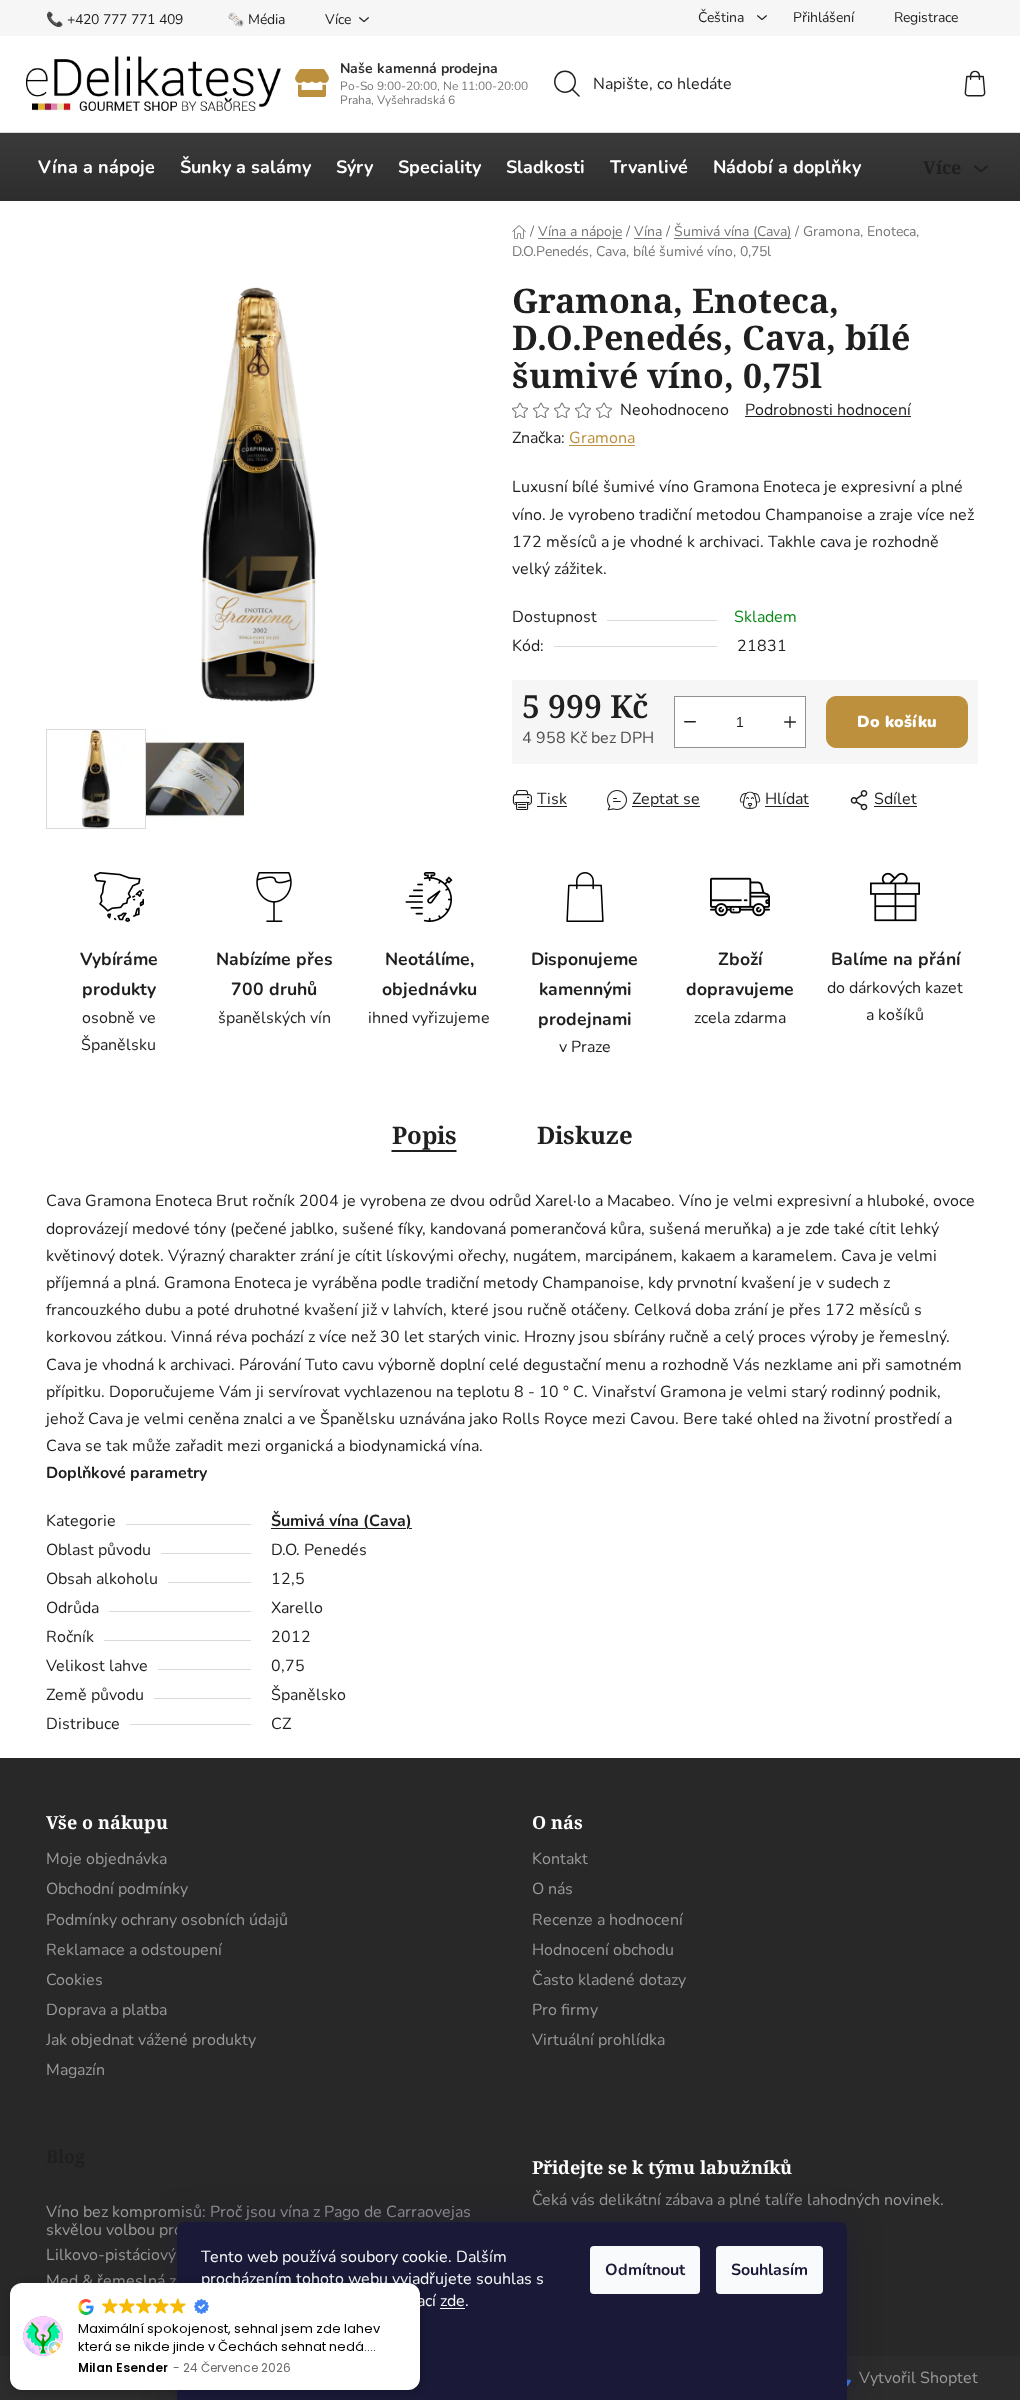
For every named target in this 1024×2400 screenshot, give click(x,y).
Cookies (74, 1980)
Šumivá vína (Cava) (341, 1521)
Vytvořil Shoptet (918, 2378)
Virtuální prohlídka (598, 2040)
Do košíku (897, 722)
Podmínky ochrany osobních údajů (167, 1920)
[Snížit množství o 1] (690, 722)
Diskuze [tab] (585, 1134)
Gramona (602, 438)
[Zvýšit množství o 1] (790, 722)
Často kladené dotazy (609, 1980)
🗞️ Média (256, 19)
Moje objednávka (106, 1859)
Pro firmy (565, 2010)
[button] (419, 2284)
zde (452, 2301)
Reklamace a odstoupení (134, 1950)
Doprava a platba (106, 2010)
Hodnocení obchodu (603, 1950)
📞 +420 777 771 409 (114, 19)
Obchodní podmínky (117, 1889)
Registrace (926, 17)
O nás (552, 1889)
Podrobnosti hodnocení (828, 410)
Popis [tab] (424, 1134)
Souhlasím (769, 2270)
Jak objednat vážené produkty (151, 2040)
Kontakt (560, 1859)
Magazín (75, 2070)
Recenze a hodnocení (607, 1920)
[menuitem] (96, 167)
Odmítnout (645, 2270)
